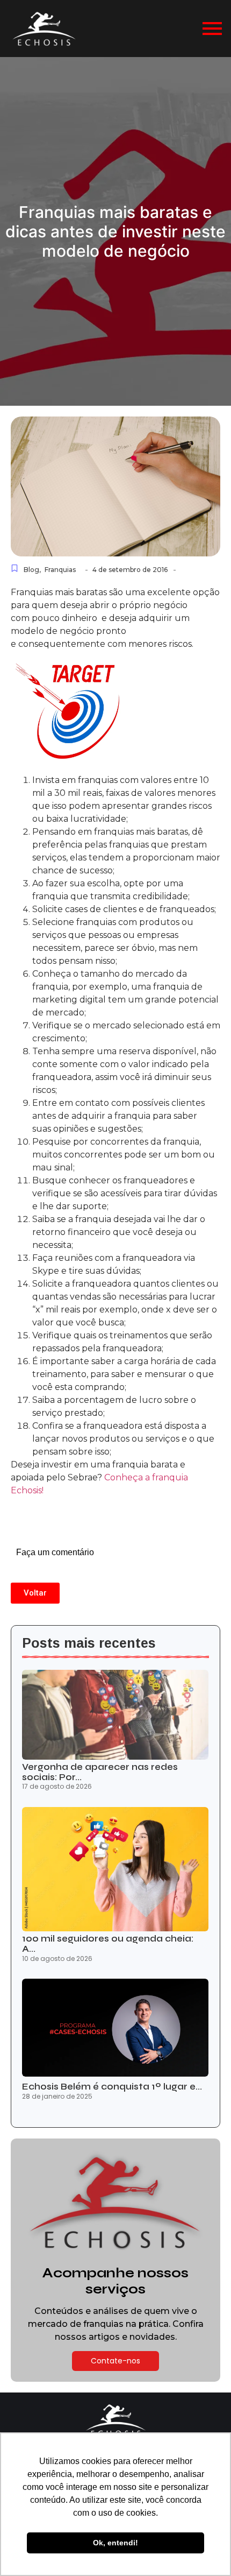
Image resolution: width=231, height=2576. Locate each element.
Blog (32, 570)
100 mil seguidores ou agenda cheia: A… (108, 1944)
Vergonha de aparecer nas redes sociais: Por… (100, 1772)
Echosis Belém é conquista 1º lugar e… (112, 2087)
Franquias (60, 570)
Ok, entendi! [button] (115, 2543)
